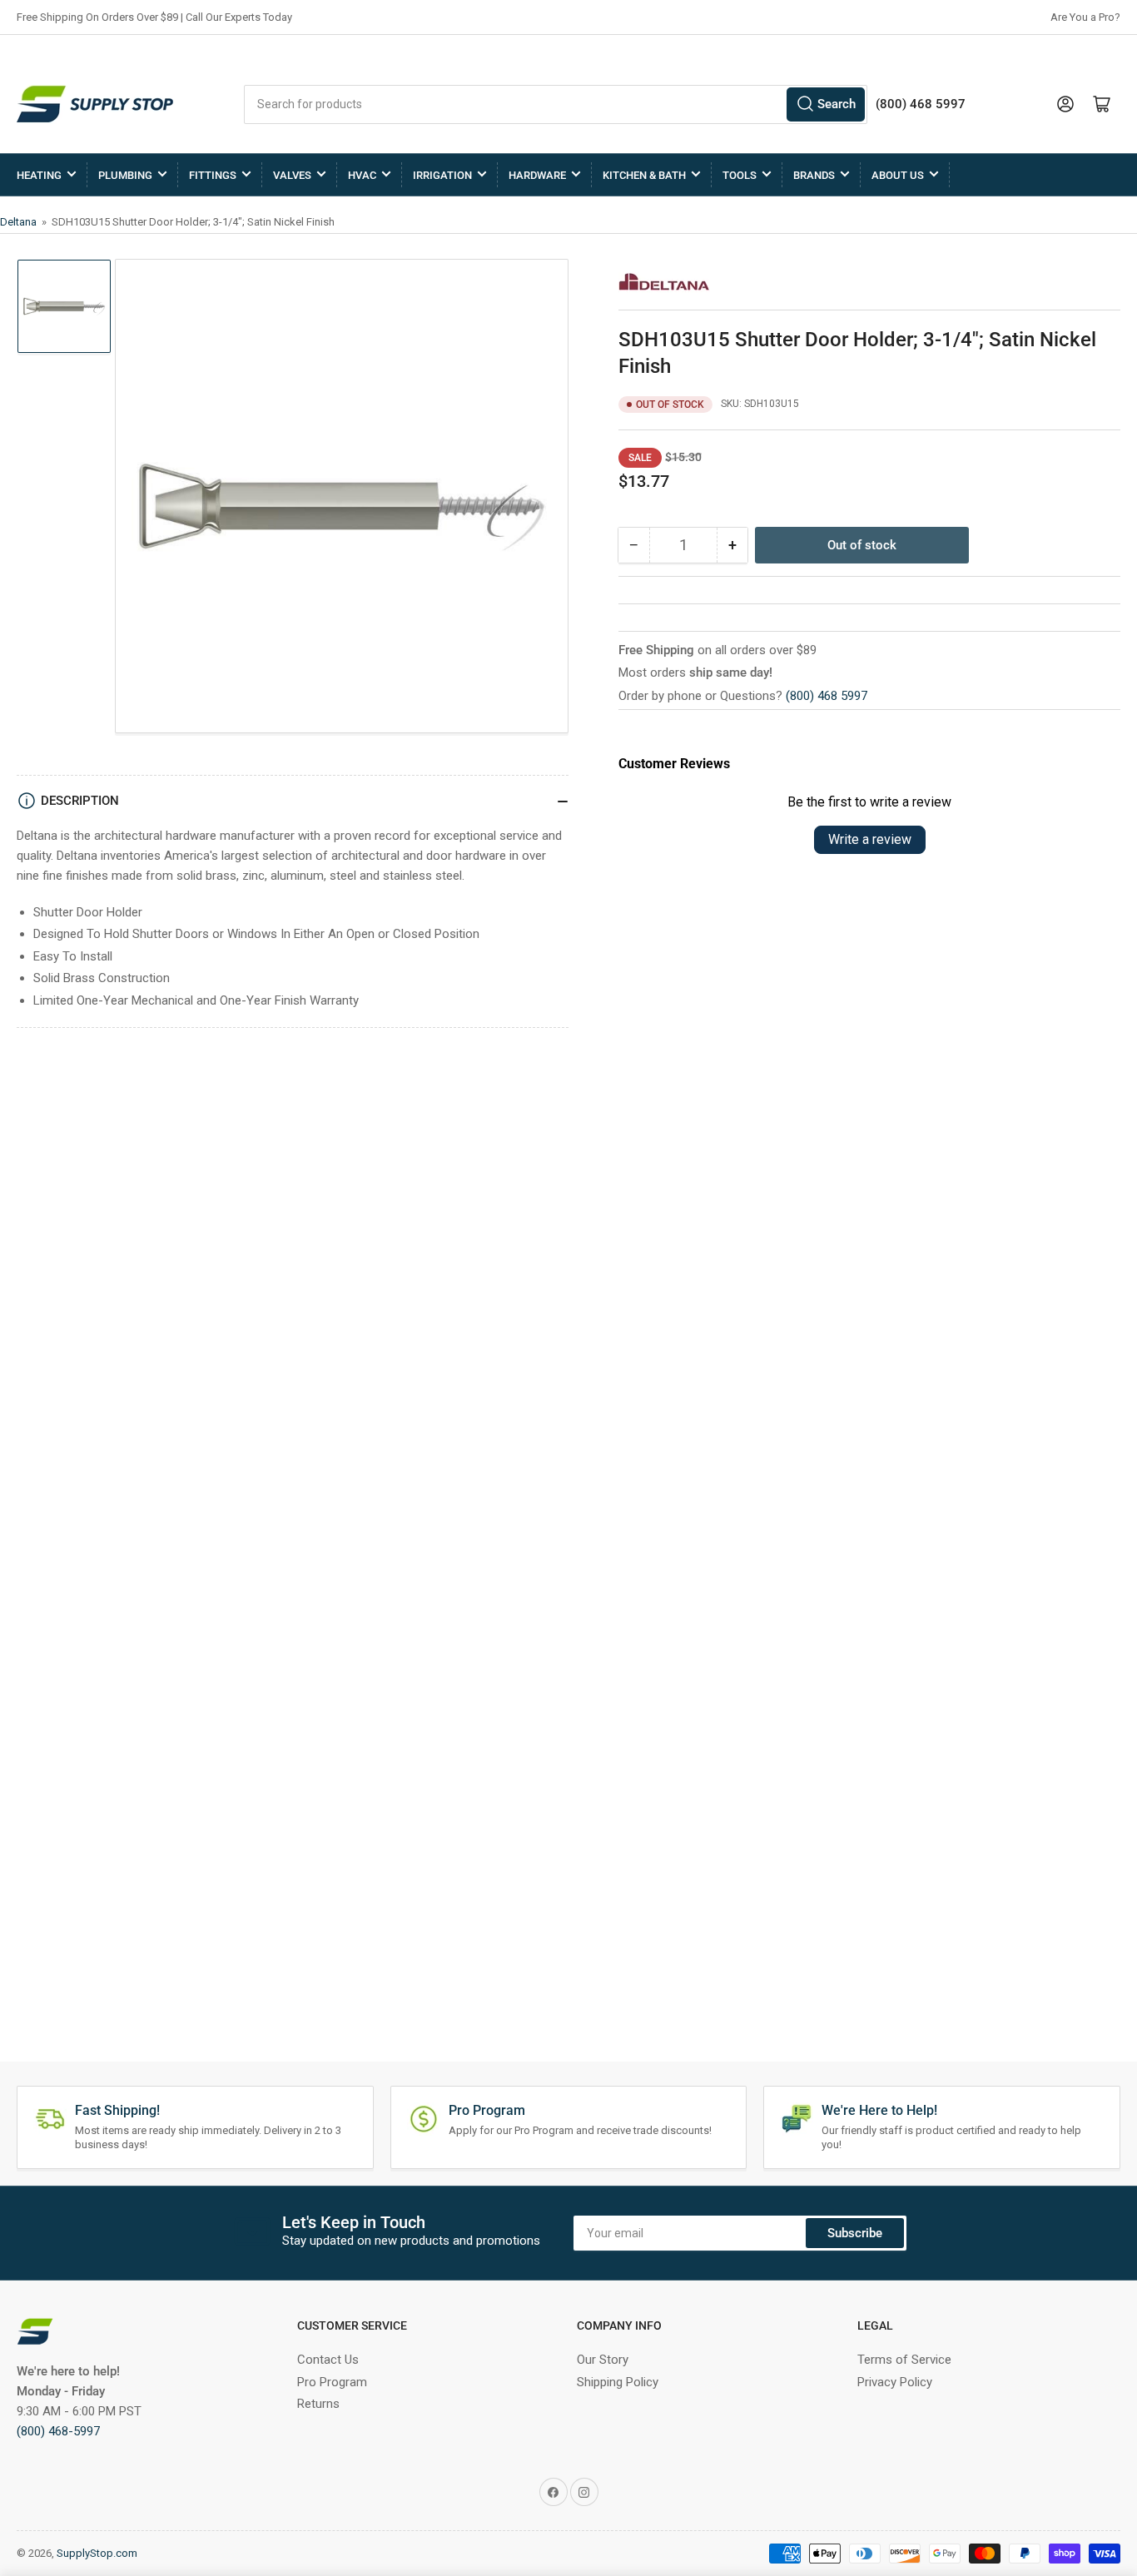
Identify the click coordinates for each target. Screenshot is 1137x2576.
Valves (292, 175)
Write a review (870, 839)
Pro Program (332, 2382)
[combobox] (556, 104)
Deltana (20, 222)
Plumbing (125, 175)
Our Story (603, 2360)
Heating (39, 175)
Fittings (213, 175)
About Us (898, 175)
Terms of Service (904, 2360)
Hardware (537, 175)
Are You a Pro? (1085, 17)
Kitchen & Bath (644, 175)
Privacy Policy (895, 2382)
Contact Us (328, 2360)
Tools (740, 175)
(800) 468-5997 (58, 2431)
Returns (318, 2404)
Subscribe (855, 2233)
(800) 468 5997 (827, 696)
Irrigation (442, 175)
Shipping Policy (618, 2382)
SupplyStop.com (97, 2553)
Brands (814, 175)
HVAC (362, 175)
